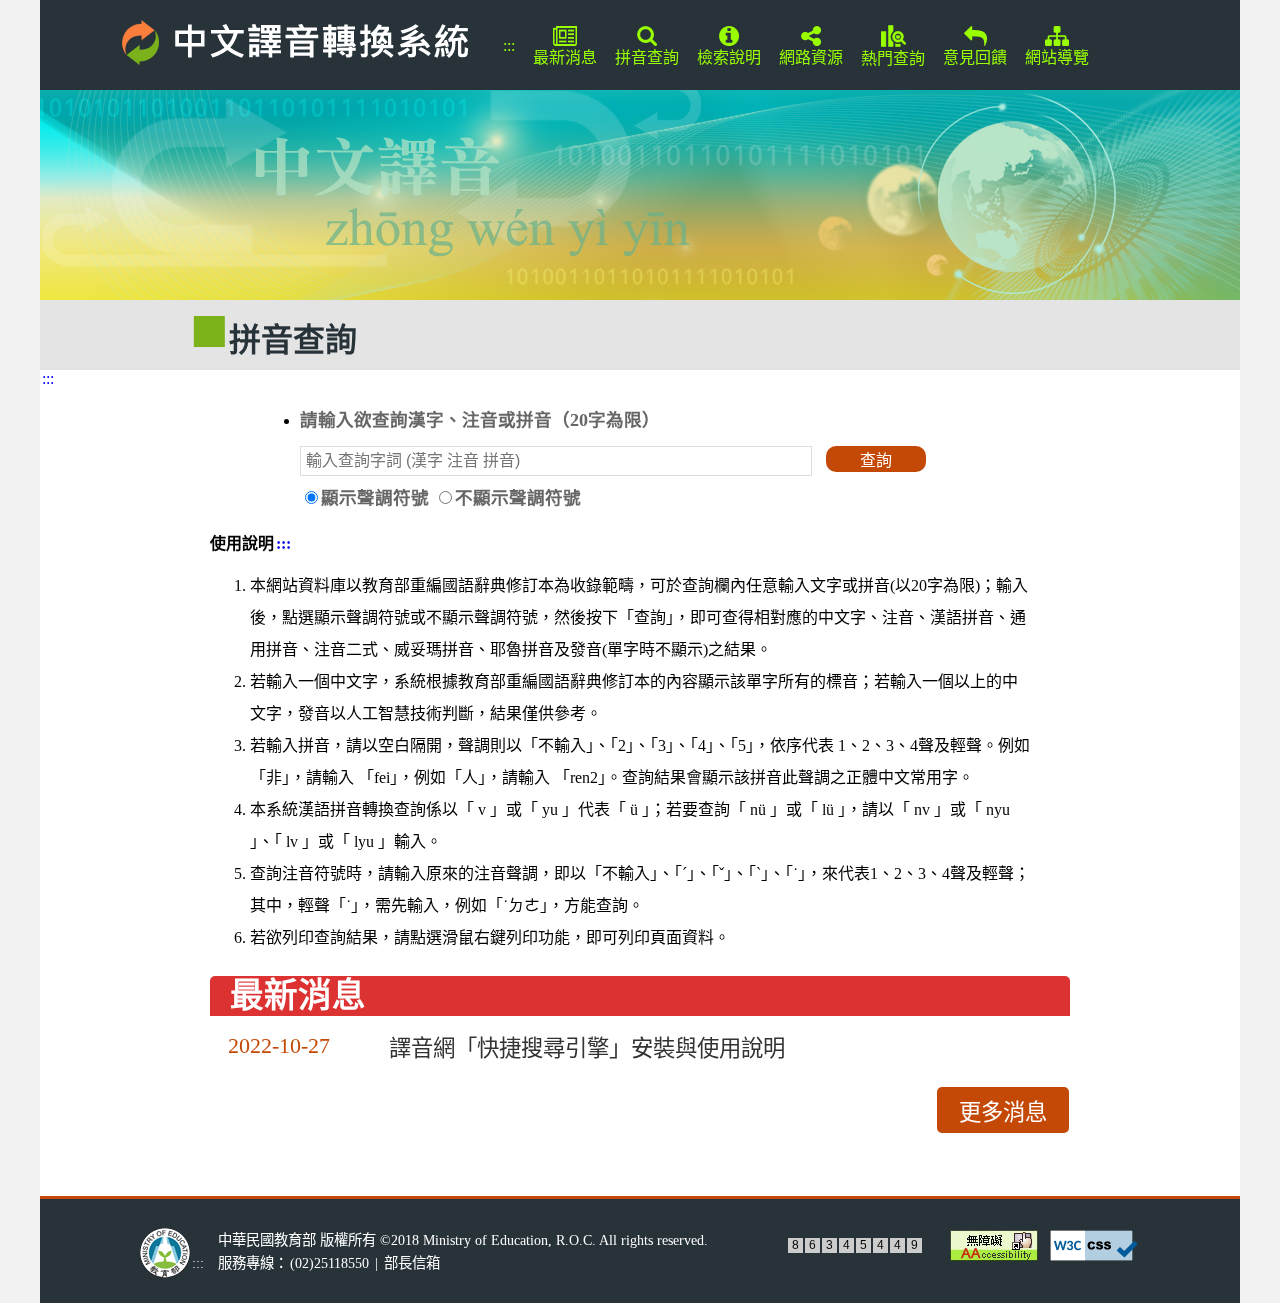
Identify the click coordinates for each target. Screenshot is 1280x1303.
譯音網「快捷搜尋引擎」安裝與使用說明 (587, 1048)
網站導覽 (1057, 57)
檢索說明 (729, 57)
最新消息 (565, 57)
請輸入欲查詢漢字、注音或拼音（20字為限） (480, 420)
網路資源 (811, 57)
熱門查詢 (893, 58)
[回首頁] (266, 39)
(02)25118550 (329, 1263)
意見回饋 (975, 57)
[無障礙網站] (991, 1245)
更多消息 (1003, 1112)
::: (509, 45)
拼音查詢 (647, 57)
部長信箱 (412, 1263)
